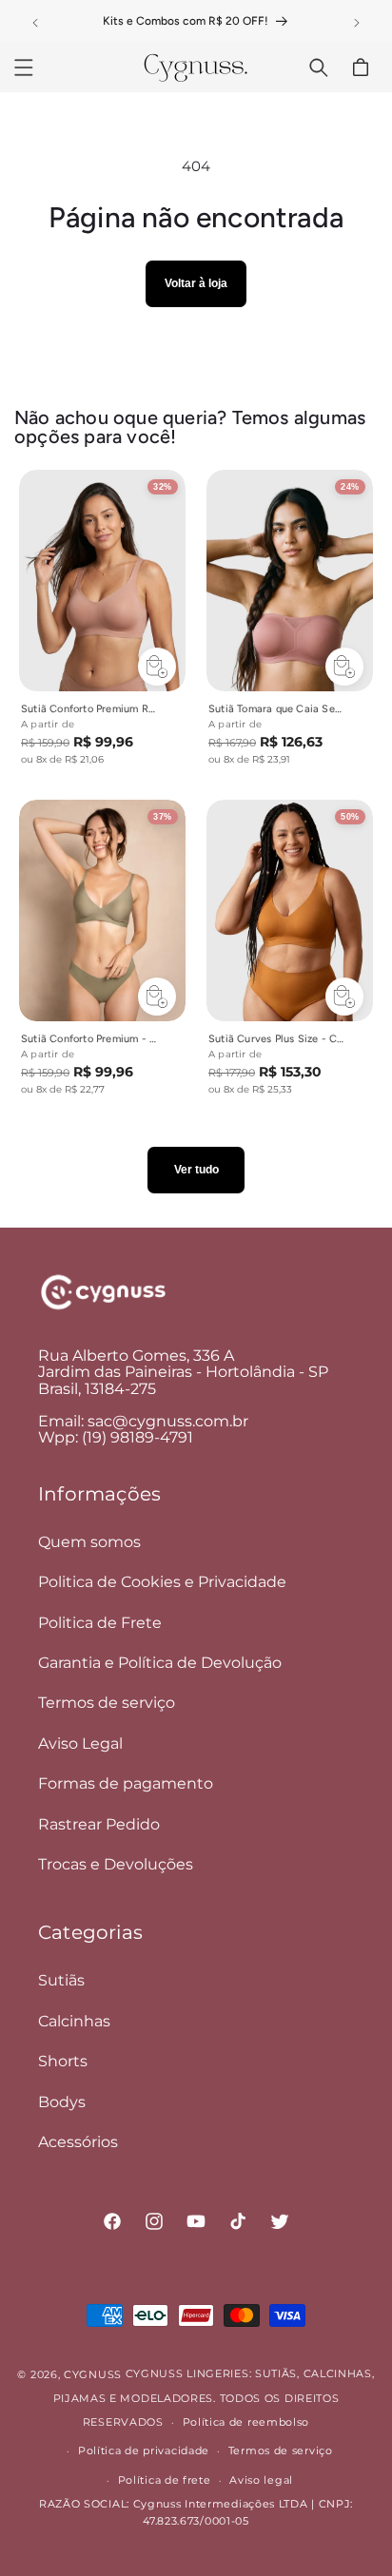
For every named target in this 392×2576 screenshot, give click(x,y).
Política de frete (165, 2480)
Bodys (62, 2102)
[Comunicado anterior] (35, 23)
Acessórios (78, 2142)
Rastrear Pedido (99, 1824)
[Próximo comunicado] (357, 23)
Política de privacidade (144, 2450)
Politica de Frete (100, 1623)
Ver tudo (196, 1170)
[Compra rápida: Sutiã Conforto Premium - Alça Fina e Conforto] (157, 997)
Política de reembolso (246, 2422)
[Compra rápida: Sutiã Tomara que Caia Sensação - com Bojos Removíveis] (344, 667)
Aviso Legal (80, 1743)
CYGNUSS (93, 2374)
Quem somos (89, 1542)
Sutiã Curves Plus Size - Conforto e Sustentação (277, 1039)
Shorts (63, 2061)
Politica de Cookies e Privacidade (162, 1582)
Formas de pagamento (126, 1783)
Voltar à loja (196, 283)
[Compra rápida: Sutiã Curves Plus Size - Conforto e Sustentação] (344, 997)
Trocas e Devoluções (116, 1864)
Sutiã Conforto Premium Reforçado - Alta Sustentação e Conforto (89, 709)
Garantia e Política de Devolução (160, 1663)
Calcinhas (74, 2021)
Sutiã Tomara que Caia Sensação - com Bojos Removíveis (277, 709)
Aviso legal (261, 2480)
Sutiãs (61, 1980)
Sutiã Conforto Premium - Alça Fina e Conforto (89, 1039)
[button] (24, 68)
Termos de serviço (107, 1703)
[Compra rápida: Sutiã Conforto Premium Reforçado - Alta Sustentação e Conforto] (157, 667)
